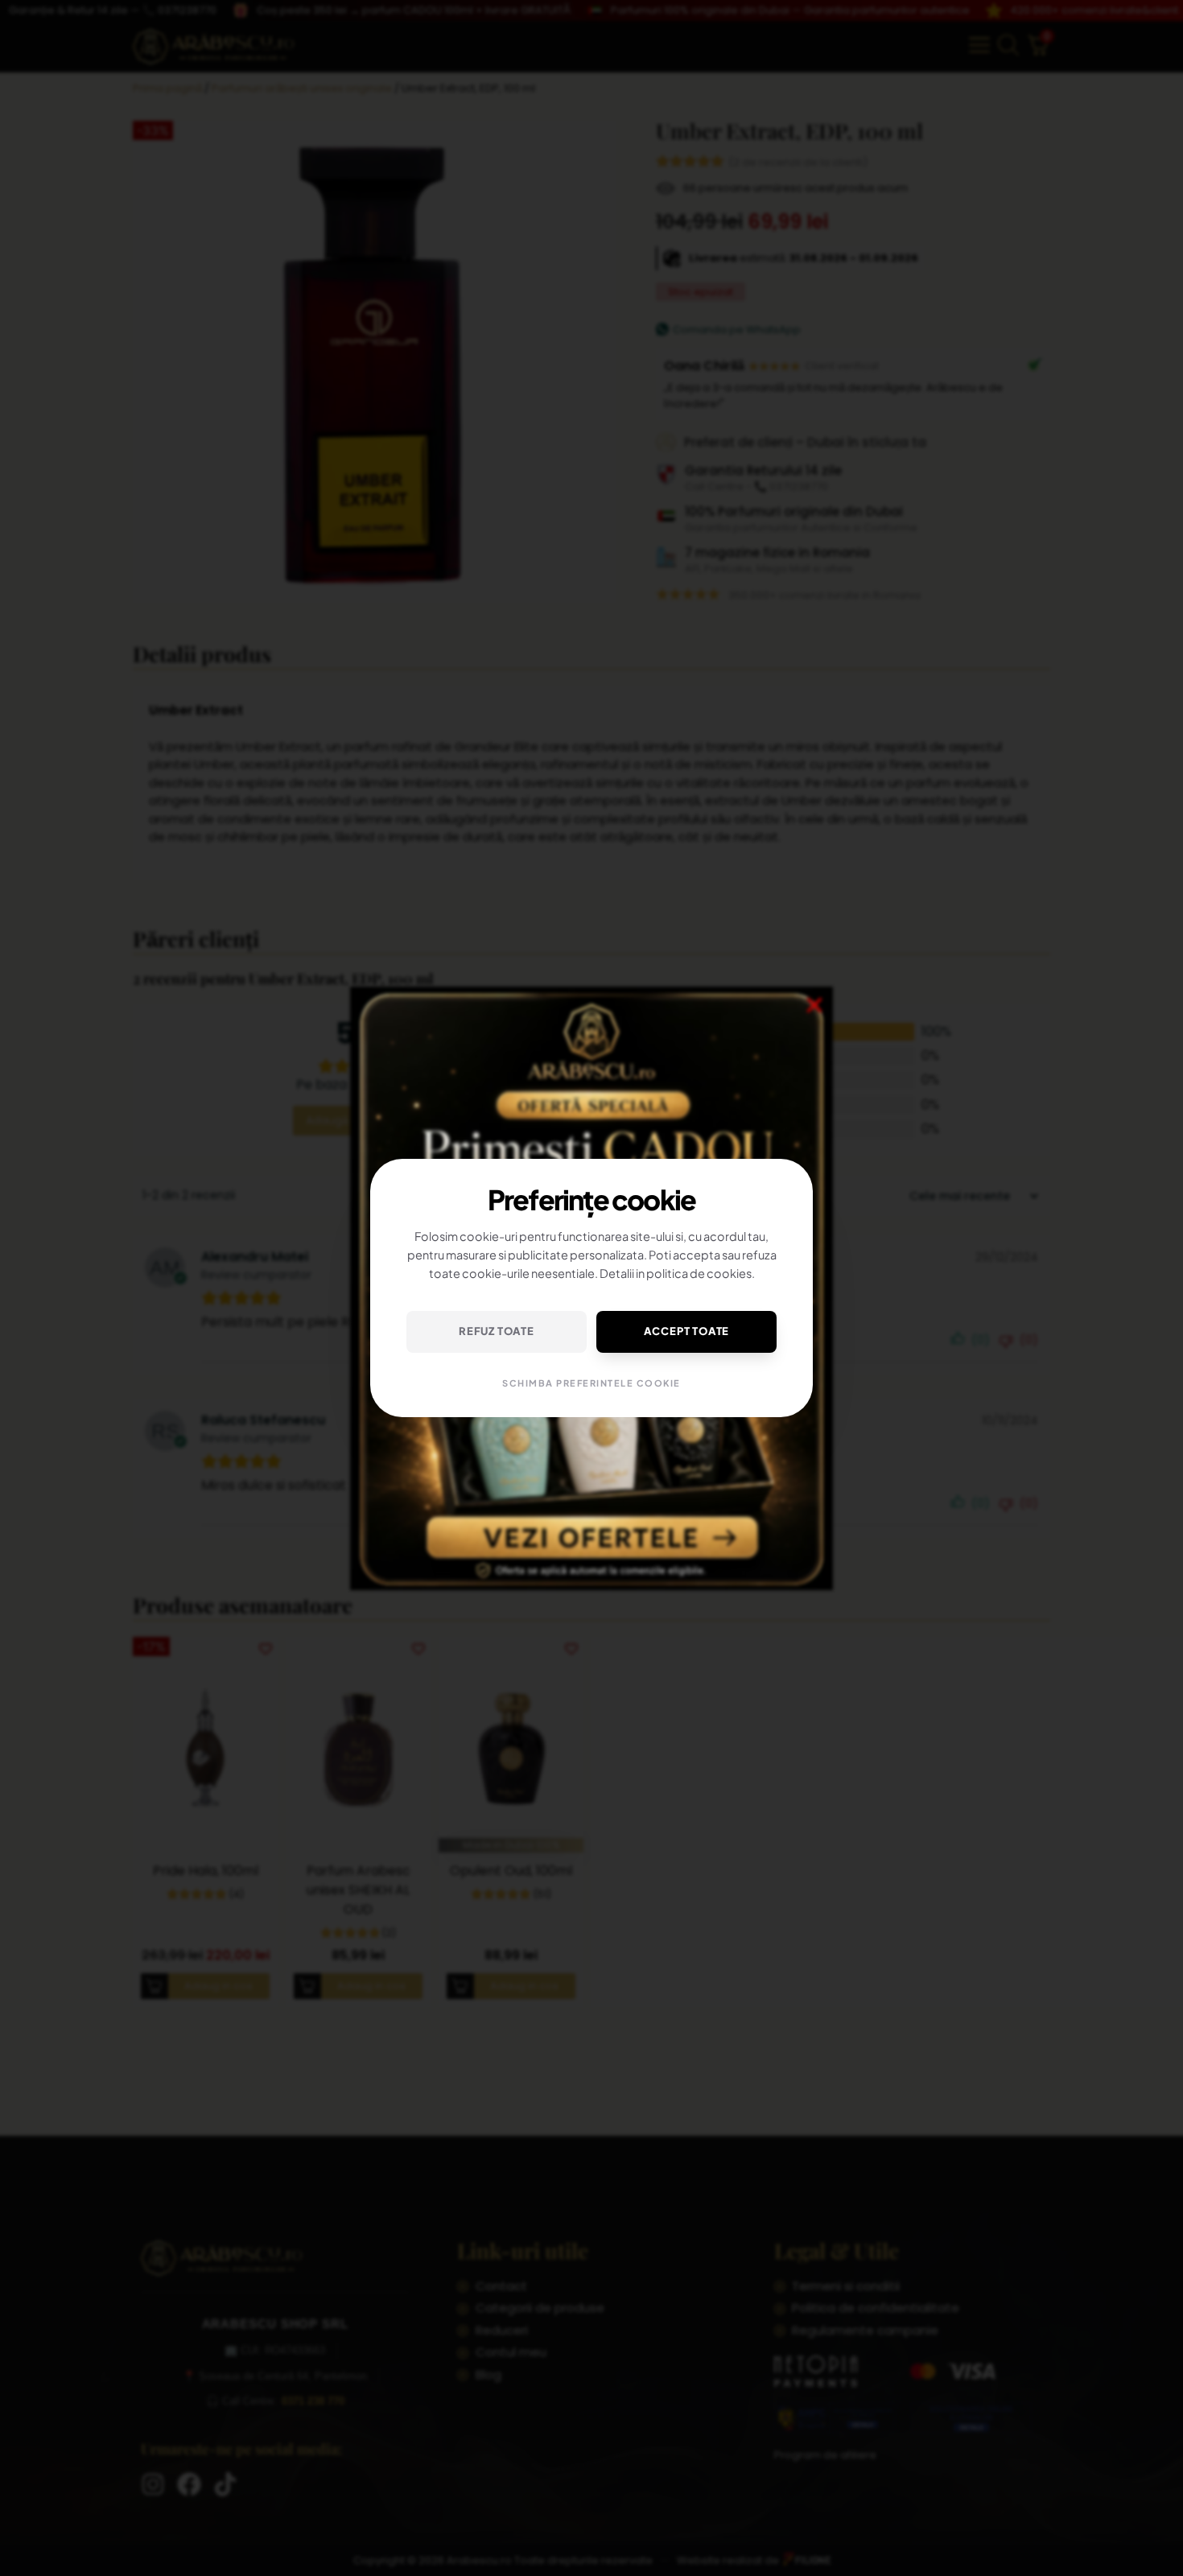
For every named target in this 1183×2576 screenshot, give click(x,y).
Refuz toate (497, 1331)
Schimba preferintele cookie (591, 1383)
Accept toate (687, 1331)
